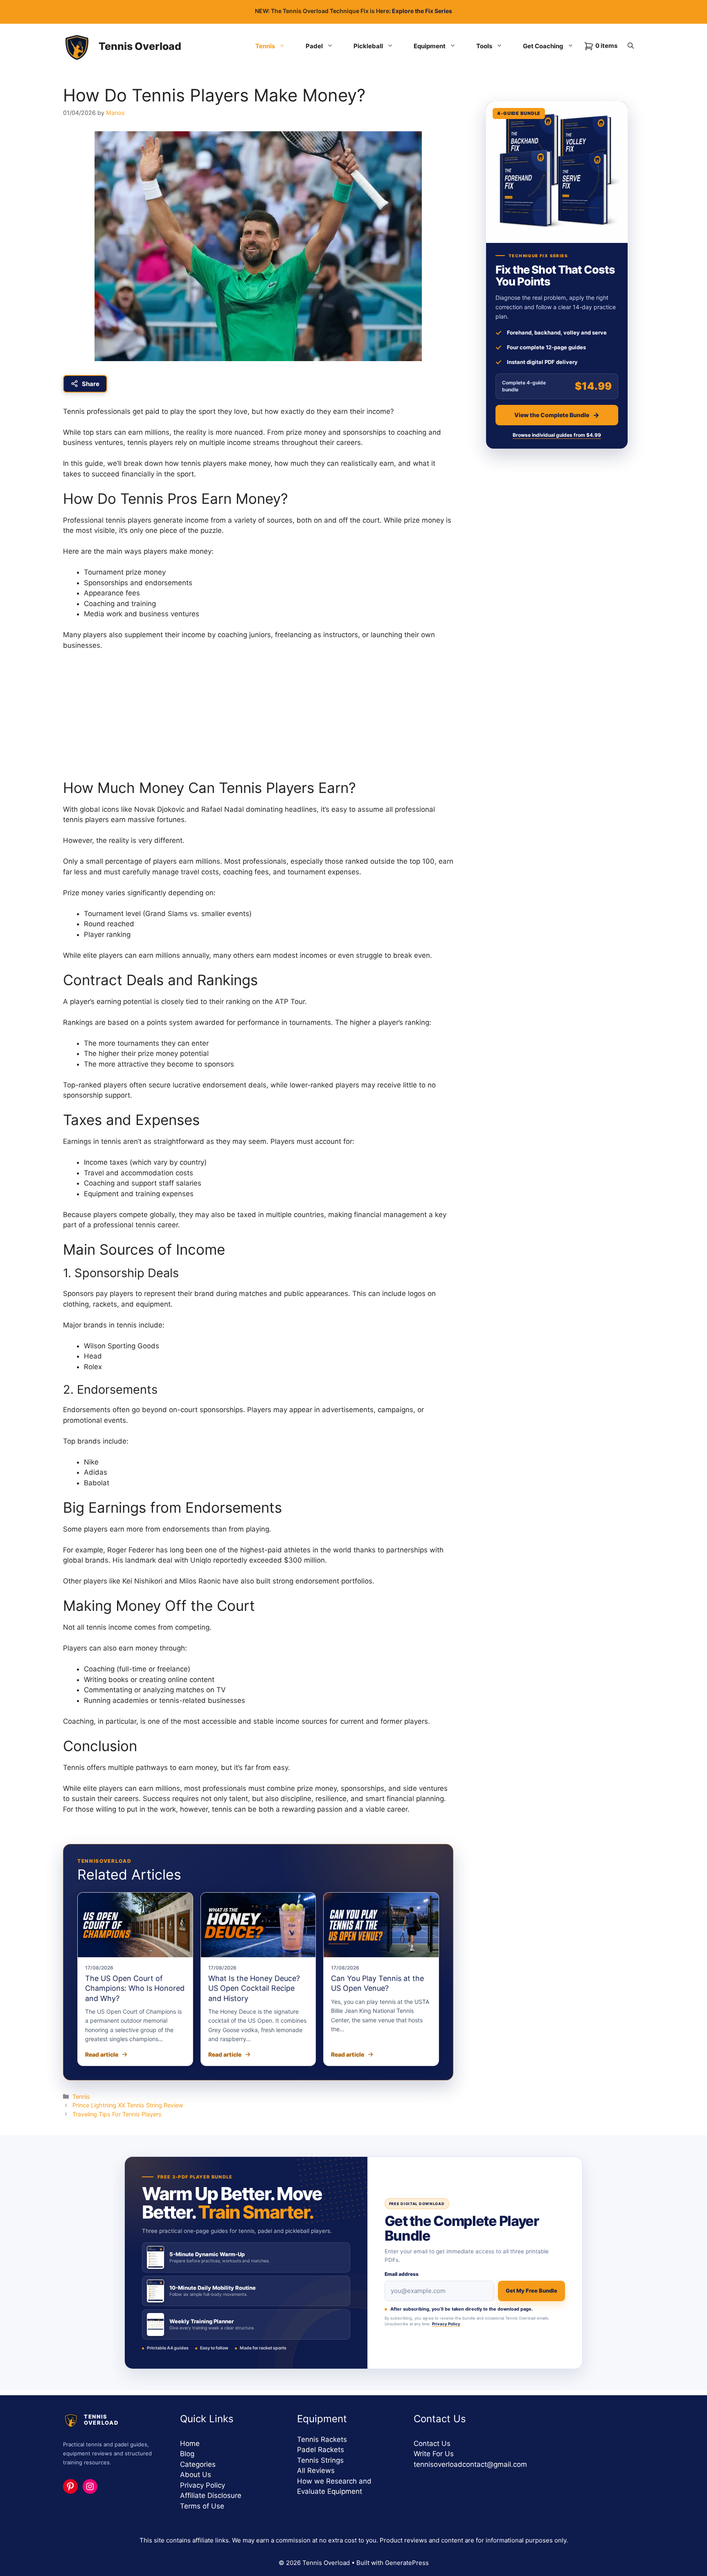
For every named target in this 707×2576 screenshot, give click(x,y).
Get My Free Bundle (531, 2291)
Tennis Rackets (322, 2439)
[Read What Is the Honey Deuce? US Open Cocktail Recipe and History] (258, 1925)
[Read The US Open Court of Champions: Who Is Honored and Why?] (135, 1925)
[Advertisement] (258, 719)
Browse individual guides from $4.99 (557, 435)
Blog (187, 2454)
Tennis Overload (140, 46)
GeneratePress (407, 2563)
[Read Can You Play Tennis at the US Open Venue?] (381, 1925)
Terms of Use (202, 2506)
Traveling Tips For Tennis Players (117, 2114)
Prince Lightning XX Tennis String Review (128, 2105)
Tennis (265, 46)
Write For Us (434, 2454)
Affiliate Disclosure (211, 2495)
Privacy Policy (446, 2324)
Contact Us (432, 2443)
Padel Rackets (321, 2450)
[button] (631, 46)
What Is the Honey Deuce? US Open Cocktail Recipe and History (254, 1988)
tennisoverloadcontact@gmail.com (470, 2464)
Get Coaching (543, 46)
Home (190, 2443)
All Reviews (316, 2470)
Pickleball (368, 46)
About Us (196, 2475)
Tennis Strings (320, 2460)
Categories (198, 2464)
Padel (314, 46)
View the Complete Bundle (552, 415)
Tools (484, 46)
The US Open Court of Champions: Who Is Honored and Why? (135, 1988)
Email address (402, 2274)
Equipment (430, 46)
